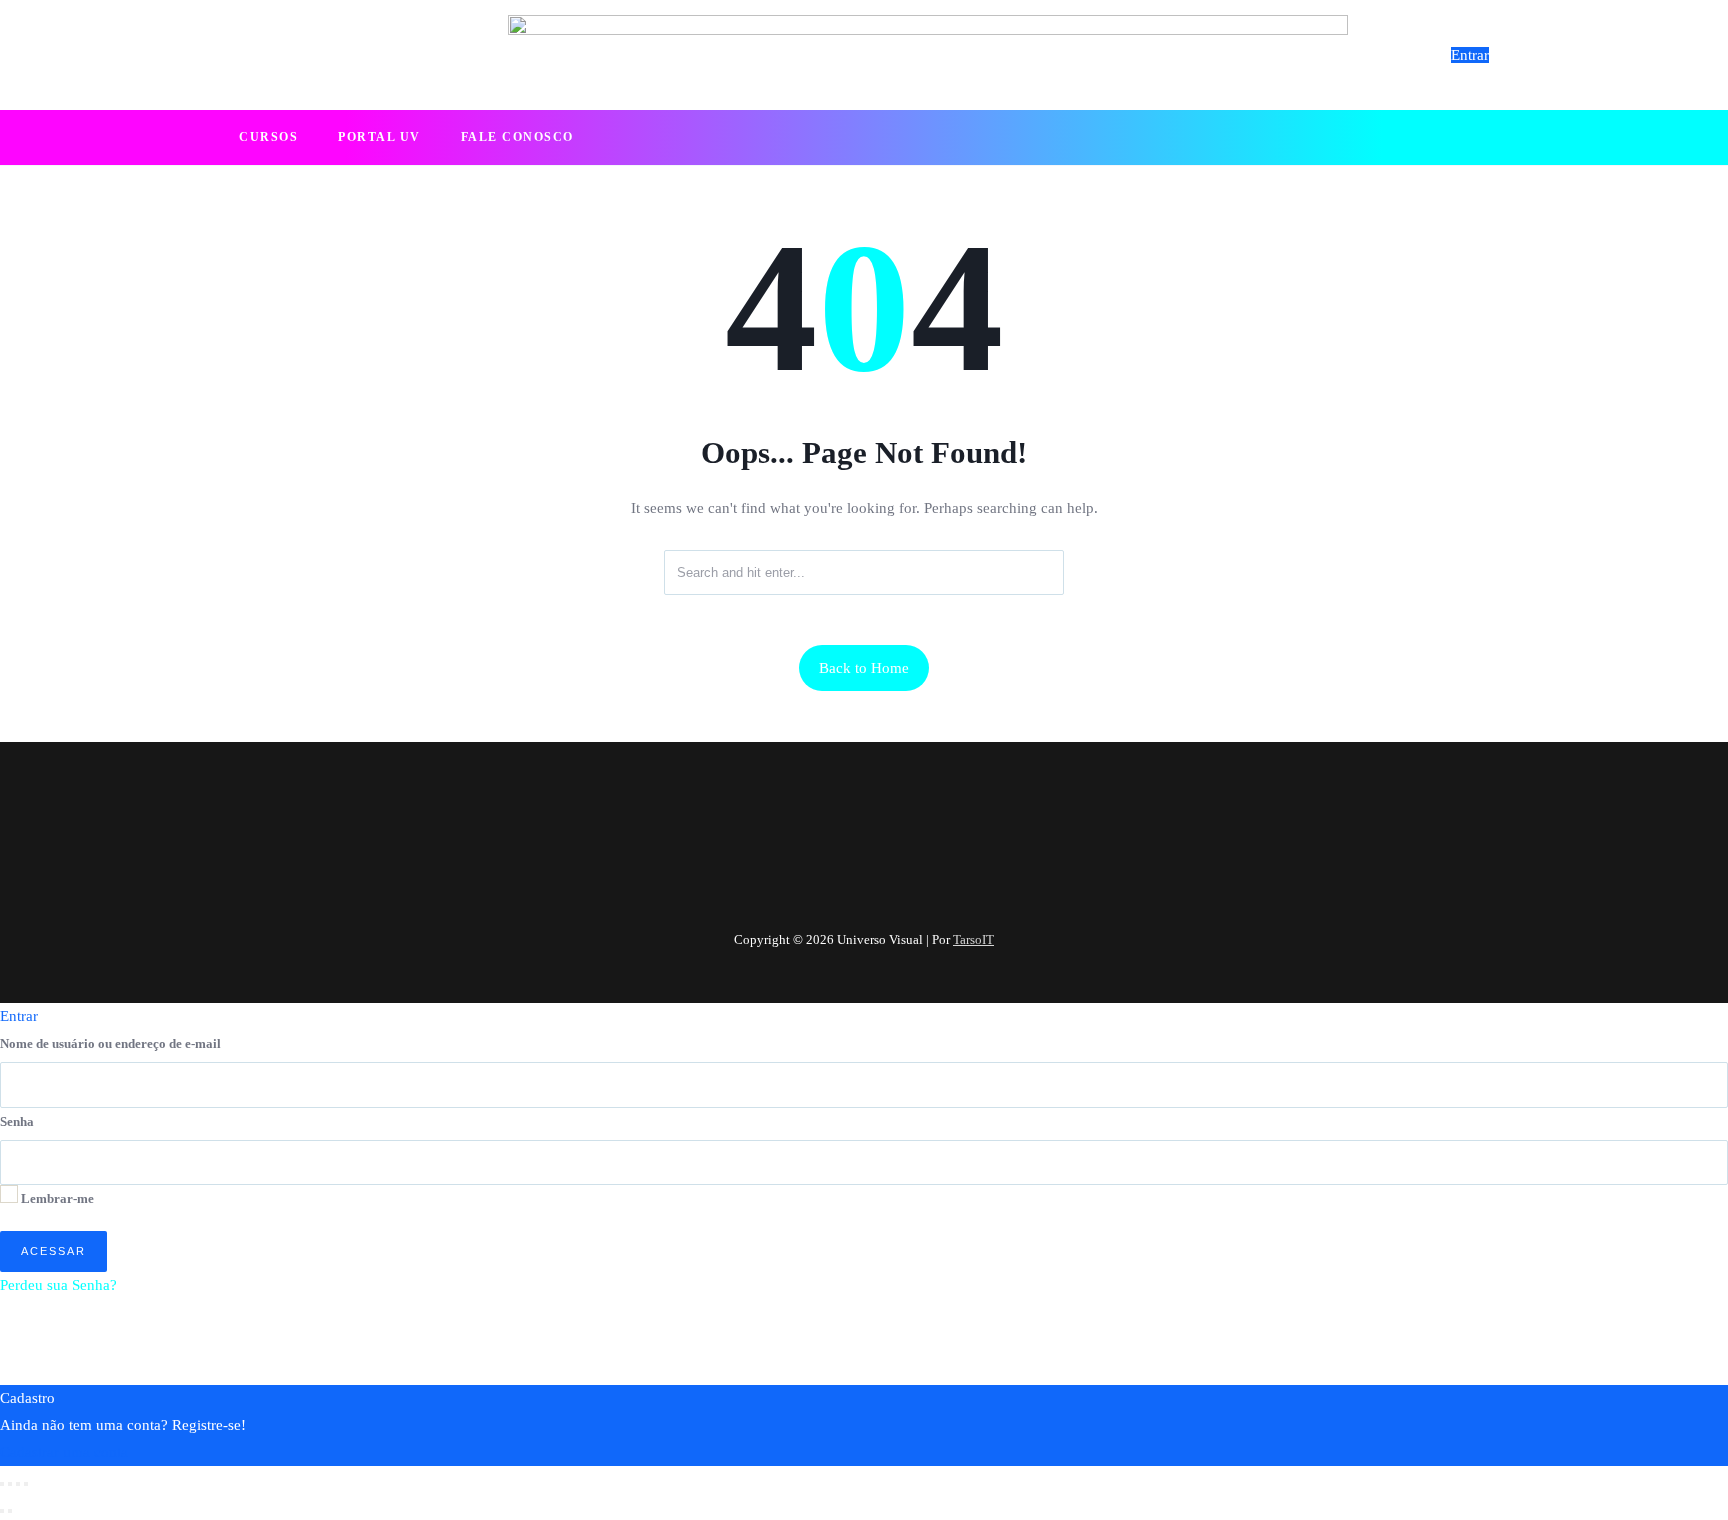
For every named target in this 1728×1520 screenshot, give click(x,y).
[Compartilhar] (18, 1484)
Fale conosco (517, 137)
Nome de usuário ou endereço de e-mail (110, 1043)
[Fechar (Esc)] (26, 1484)
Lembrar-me (56, 1198)
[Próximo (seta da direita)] (10, 1511)
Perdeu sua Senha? (58, 1285)
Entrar (1470, 55)
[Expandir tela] (10, 1484)
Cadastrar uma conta (64, 1452)
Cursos (268, 137)
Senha (17, 1121)
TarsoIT (973, 939)
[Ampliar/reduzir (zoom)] (2, 1484)
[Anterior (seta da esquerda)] (2, 1511)
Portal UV (379, 137)
